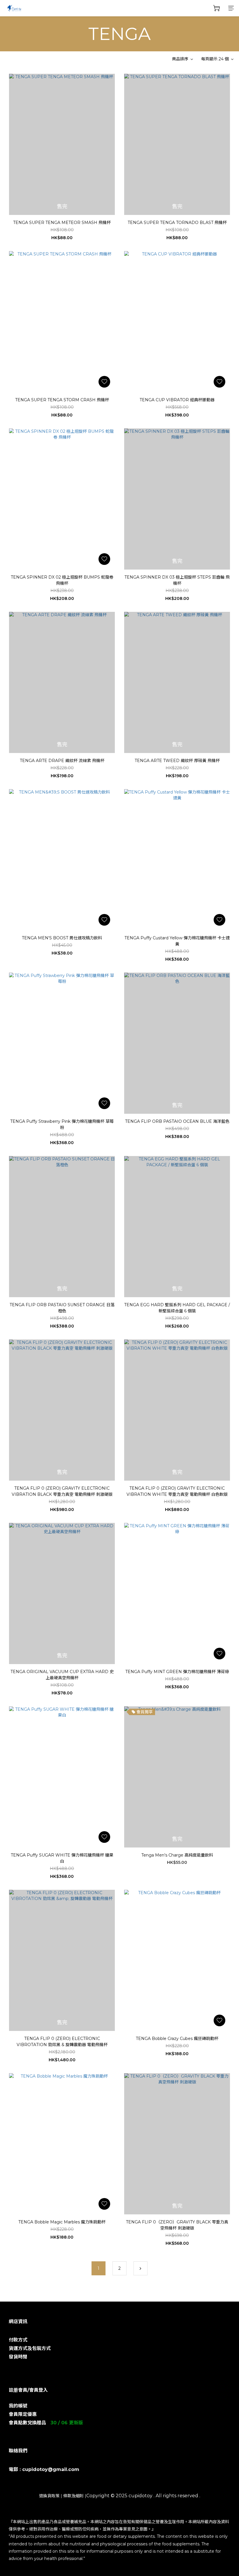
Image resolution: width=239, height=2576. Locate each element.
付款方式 (18, 2340)
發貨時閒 (18, 2357)
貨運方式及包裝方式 (30, 2348)
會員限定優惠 (23, 2414)
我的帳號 (18, 2406)
